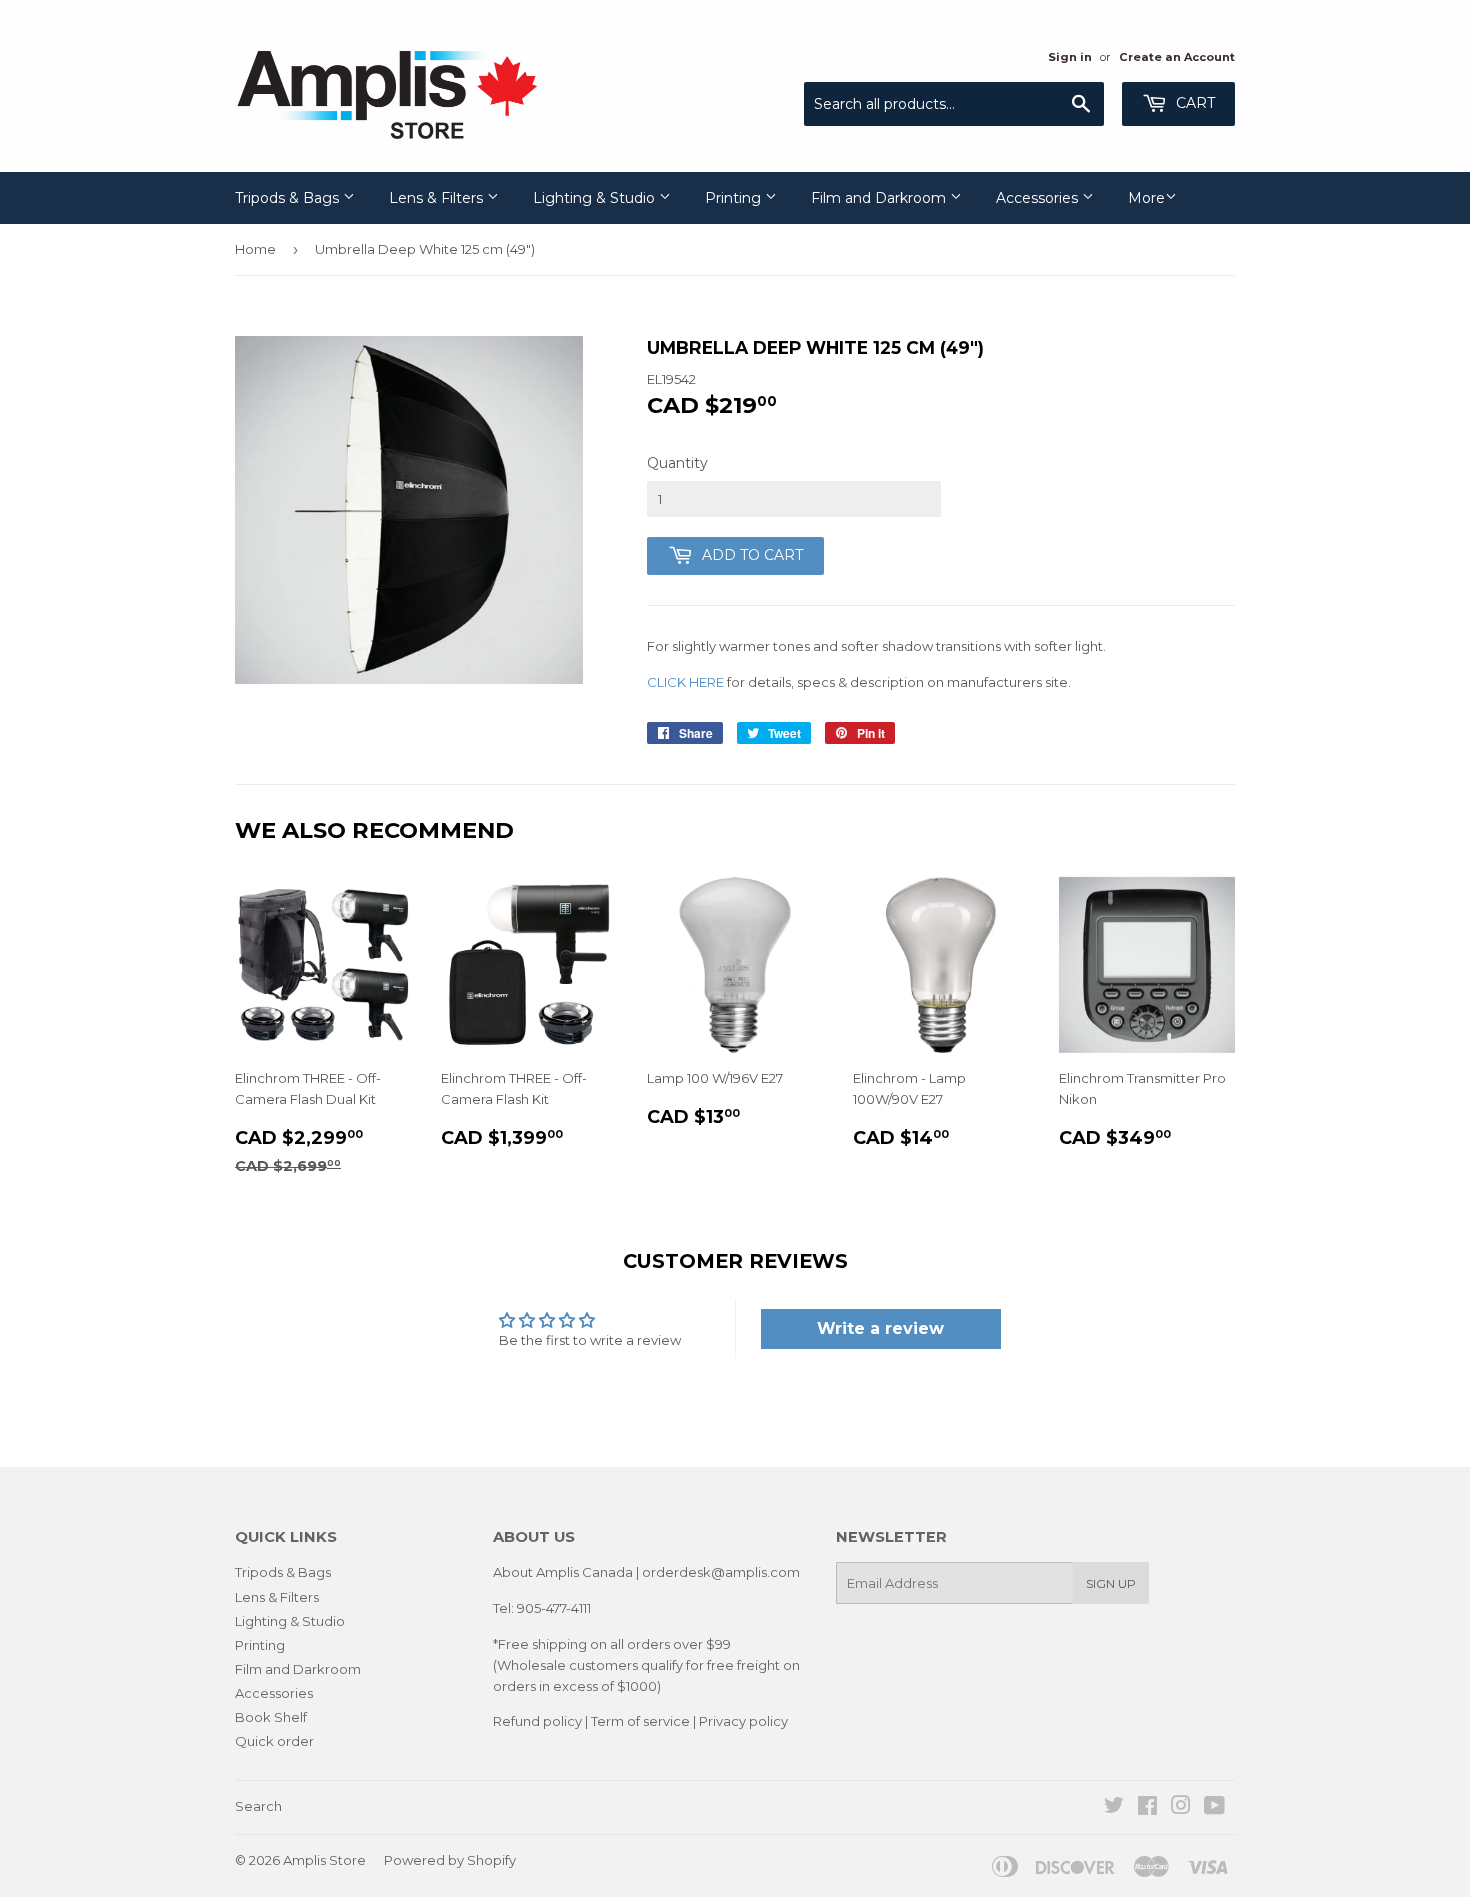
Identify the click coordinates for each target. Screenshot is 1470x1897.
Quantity (677, 463)
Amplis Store (324, 1860)
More (1146, 198)
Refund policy (537, 1721)
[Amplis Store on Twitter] (1114, 1808)
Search (258, 1806)
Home (255, 249)
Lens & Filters (438, 198)
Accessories (1039, 198)
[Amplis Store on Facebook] (1147, 1808)
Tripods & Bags (289, 198)
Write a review (880, 1328)
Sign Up (1111, 1583)
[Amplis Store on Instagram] (1181, 1808)
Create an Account (1177, 57)
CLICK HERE (685, 682)
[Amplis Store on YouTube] (1214, 1808)
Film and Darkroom (880, 198)
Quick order (274, 1741)
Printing (735, 198)
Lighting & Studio (596, 198)
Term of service (640, 1721)
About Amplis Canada (563, 1572)
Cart (1193, 103)
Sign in (1070, 57)
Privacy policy (743, 1721)
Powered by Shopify (450, 1860)
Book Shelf (271, 1717)
